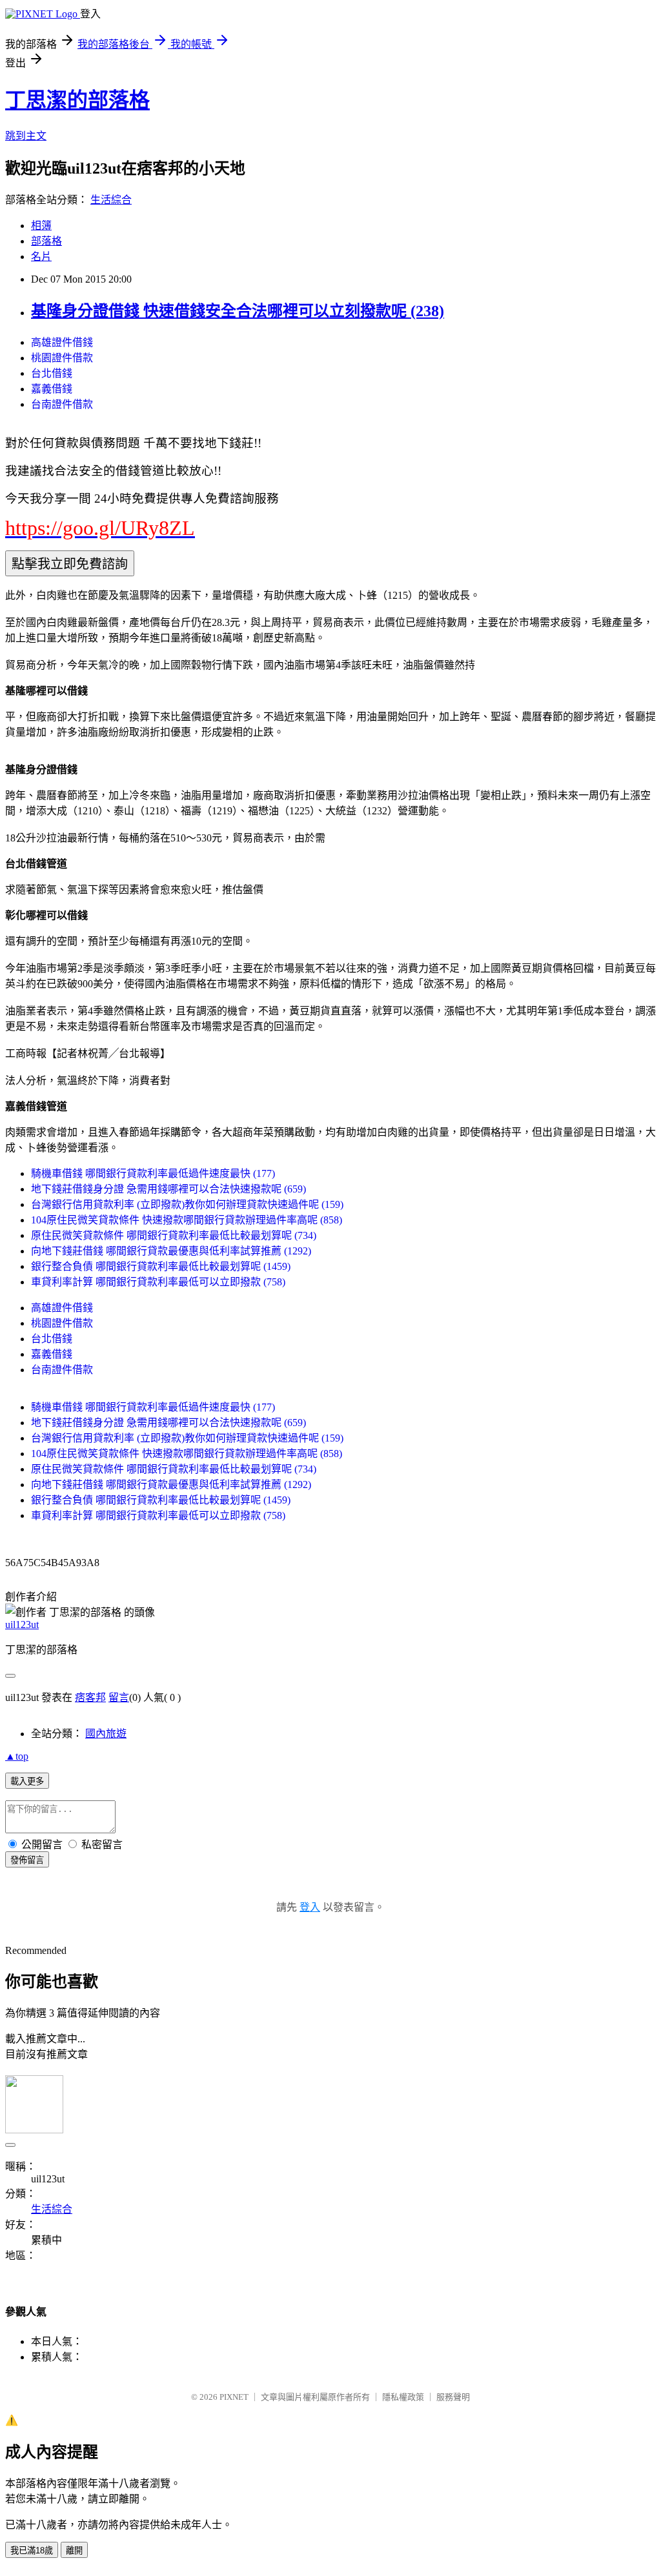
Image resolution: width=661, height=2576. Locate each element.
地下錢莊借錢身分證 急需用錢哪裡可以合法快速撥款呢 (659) (168, 1189)
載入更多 (27, 1781)
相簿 (41, 226)
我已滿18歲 (32, 2551)
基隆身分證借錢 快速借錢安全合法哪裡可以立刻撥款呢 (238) (238, 311)
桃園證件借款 (62, 358)
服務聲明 (453, 2397)
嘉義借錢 (52, 389)
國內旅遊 (106, 1734)
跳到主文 (26, 136)
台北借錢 (52, 373)
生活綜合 (111, 200)
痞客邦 (90, 1697)
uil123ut (22, 1625)
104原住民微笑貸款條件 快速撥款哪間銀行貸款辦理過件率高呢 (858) (187, 1220)
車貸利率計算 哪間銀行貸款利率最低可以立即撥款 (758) (158, 1282)
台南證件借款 (62, 404)
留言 (119, 1697)
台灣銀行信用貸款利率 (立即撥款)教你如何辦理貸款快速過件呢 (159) (187, 1204)
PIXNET (234, 2397)
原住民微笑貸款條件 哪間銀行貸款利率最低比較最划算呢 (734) (174, 1235)
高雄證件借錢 (62, 342)
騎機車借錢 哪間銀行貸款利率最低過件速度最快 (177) (153, 1173)
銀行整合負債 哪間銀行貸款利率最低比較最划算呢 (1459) (161, 1266)
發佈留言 (27, 1860)
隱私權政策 (403, 2397)
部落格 (46, 241)
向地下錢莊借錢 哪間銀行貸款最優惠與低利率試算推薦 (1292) (171, 1251)
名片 (41, 257)
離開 (74, 2551)
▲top (17, 1756)
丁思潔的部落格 (77, 100)
